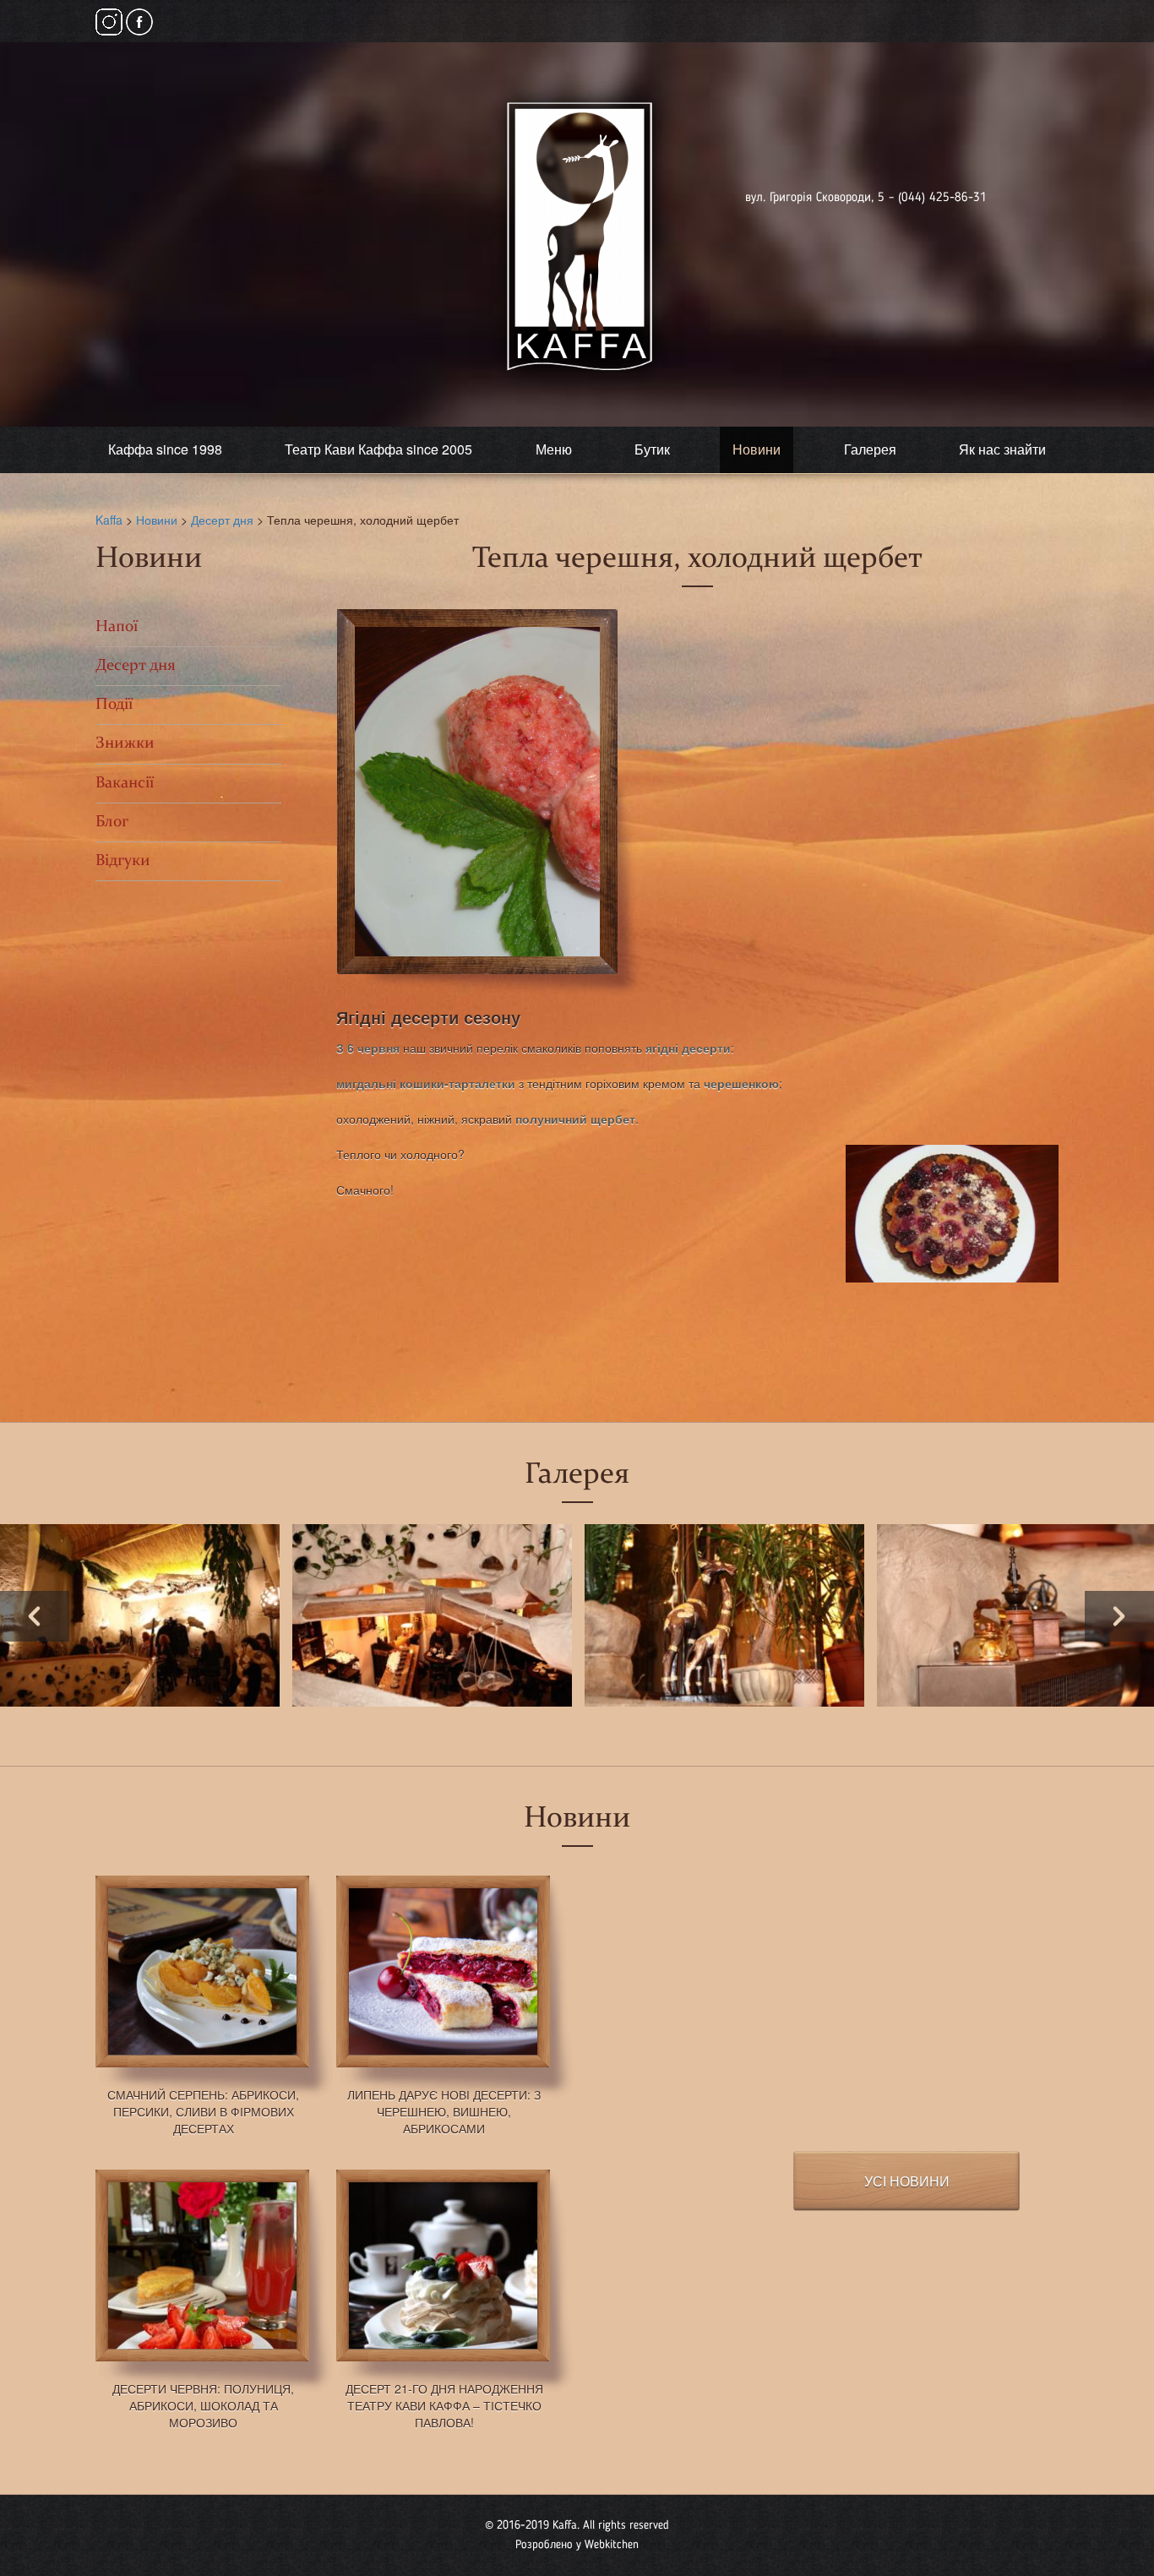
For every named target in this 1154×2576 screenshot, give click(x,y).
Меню (554, 449)
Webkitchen (612, 2545)
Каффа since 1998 (165, 449)
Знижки (125, 744)
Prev (35, 1616)
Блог (112, 822)
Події (114, 705)
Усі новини (907, 2181)
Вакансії (125, 784)
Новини (757, 449)
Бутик (652, 449)
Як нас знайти (1002, 449)
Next (1119, 1616)
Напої (117, 627)
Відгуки (123, 861)
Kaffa (109, 520)
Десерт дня (222, 520)
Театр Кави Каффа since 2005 (378, 449)
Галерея (870, 449)
